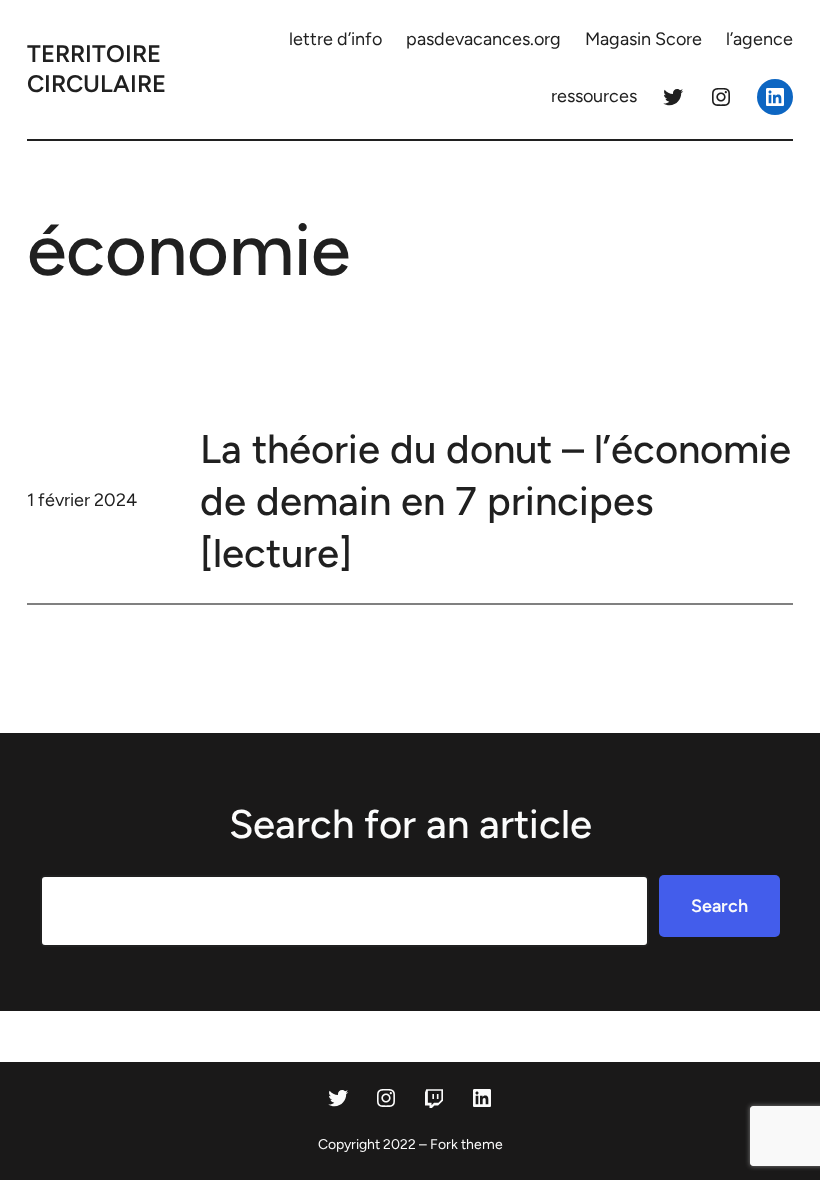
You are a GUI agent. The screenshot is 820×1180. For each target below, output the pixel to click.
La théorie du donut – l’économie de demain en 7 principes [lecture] (495, 501)
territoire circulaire (96, 68)
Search (719, 906)
